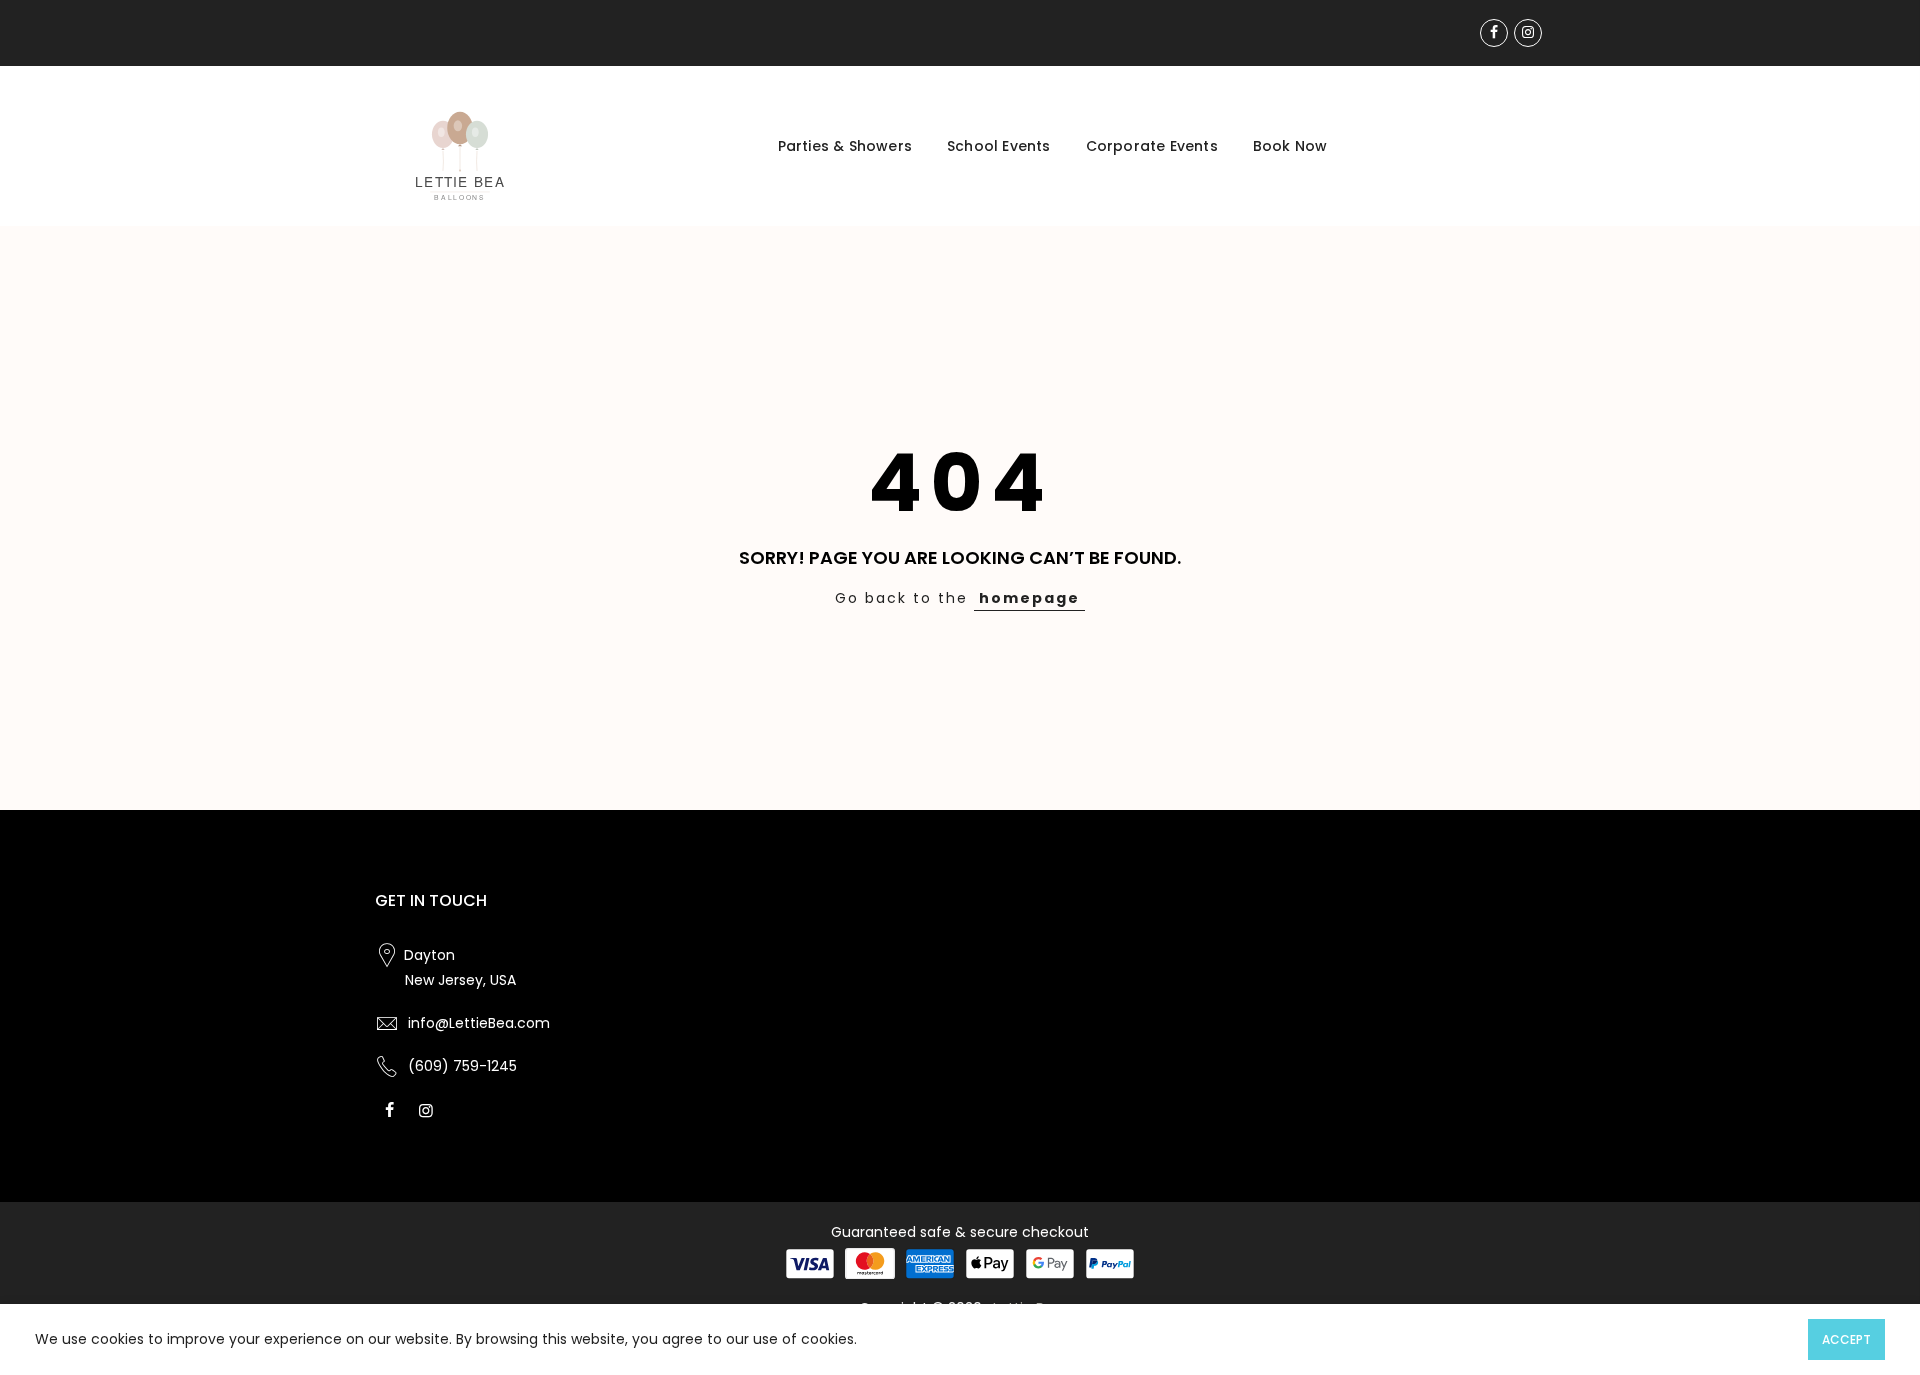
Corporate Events (1152, 146)
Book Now (1290, 146)
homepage (1029, 598)
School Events (999, 146)
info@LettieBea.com (479, 1023)
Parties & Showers (845, 146)
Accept (1846, 1339)
